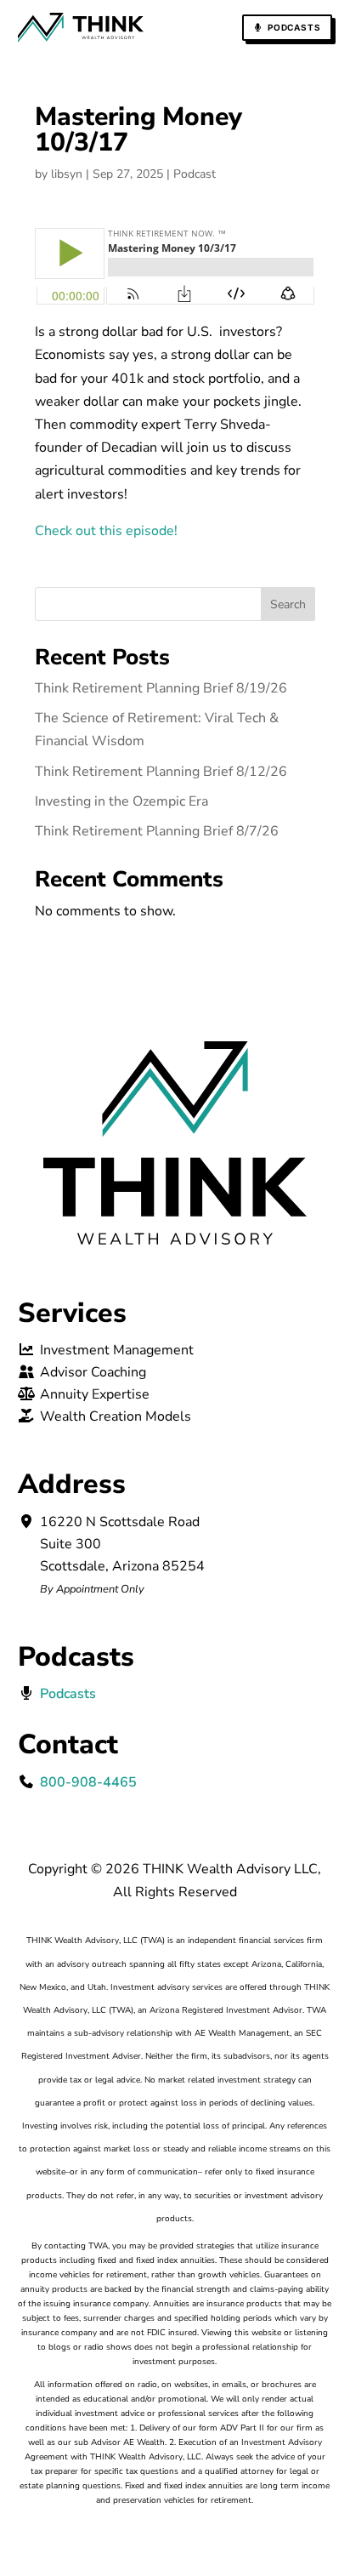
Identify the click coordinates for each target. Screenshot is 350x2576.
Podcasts (294, 27)
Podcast (195, 174)
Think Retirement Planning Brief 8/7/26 (157, 831)
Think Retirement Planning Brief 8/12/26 (161, 772)
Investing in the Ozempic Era (121, 801)
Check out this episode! (106, 531)
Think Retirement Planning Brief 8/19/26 (161, 688)
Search (288, 604)
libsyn (67, 174)
